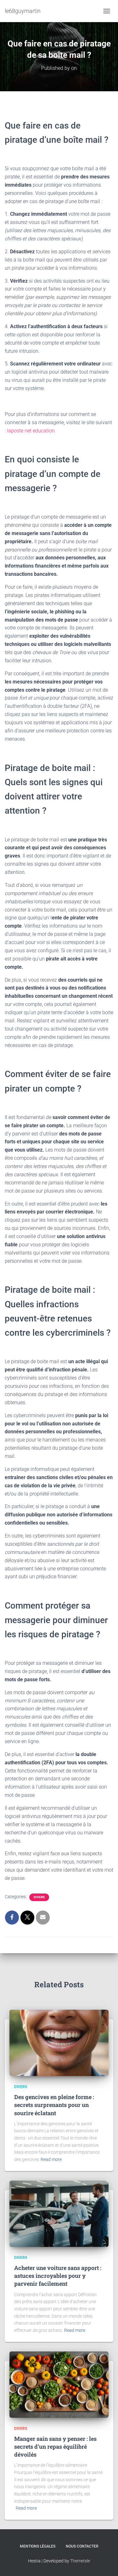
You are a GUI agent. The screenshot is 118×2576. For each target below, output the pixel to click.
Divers (39, 1897)
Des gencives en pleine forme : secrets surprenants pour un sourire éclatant (54, 2105)
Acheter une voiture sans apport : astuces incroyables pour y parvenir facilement (58, 2276)
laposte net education (31, 431)
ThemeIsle (80, 2561)
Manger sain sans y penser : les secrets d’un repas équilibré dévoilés (55, 2447)
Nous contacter (82, 2546)
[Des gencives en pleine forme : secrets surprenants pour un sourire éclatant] (59, 2043)
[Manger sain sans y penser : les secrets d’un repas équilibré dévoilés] (59, 2384)
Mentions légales (38, 2546)
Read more (51, 2159)
